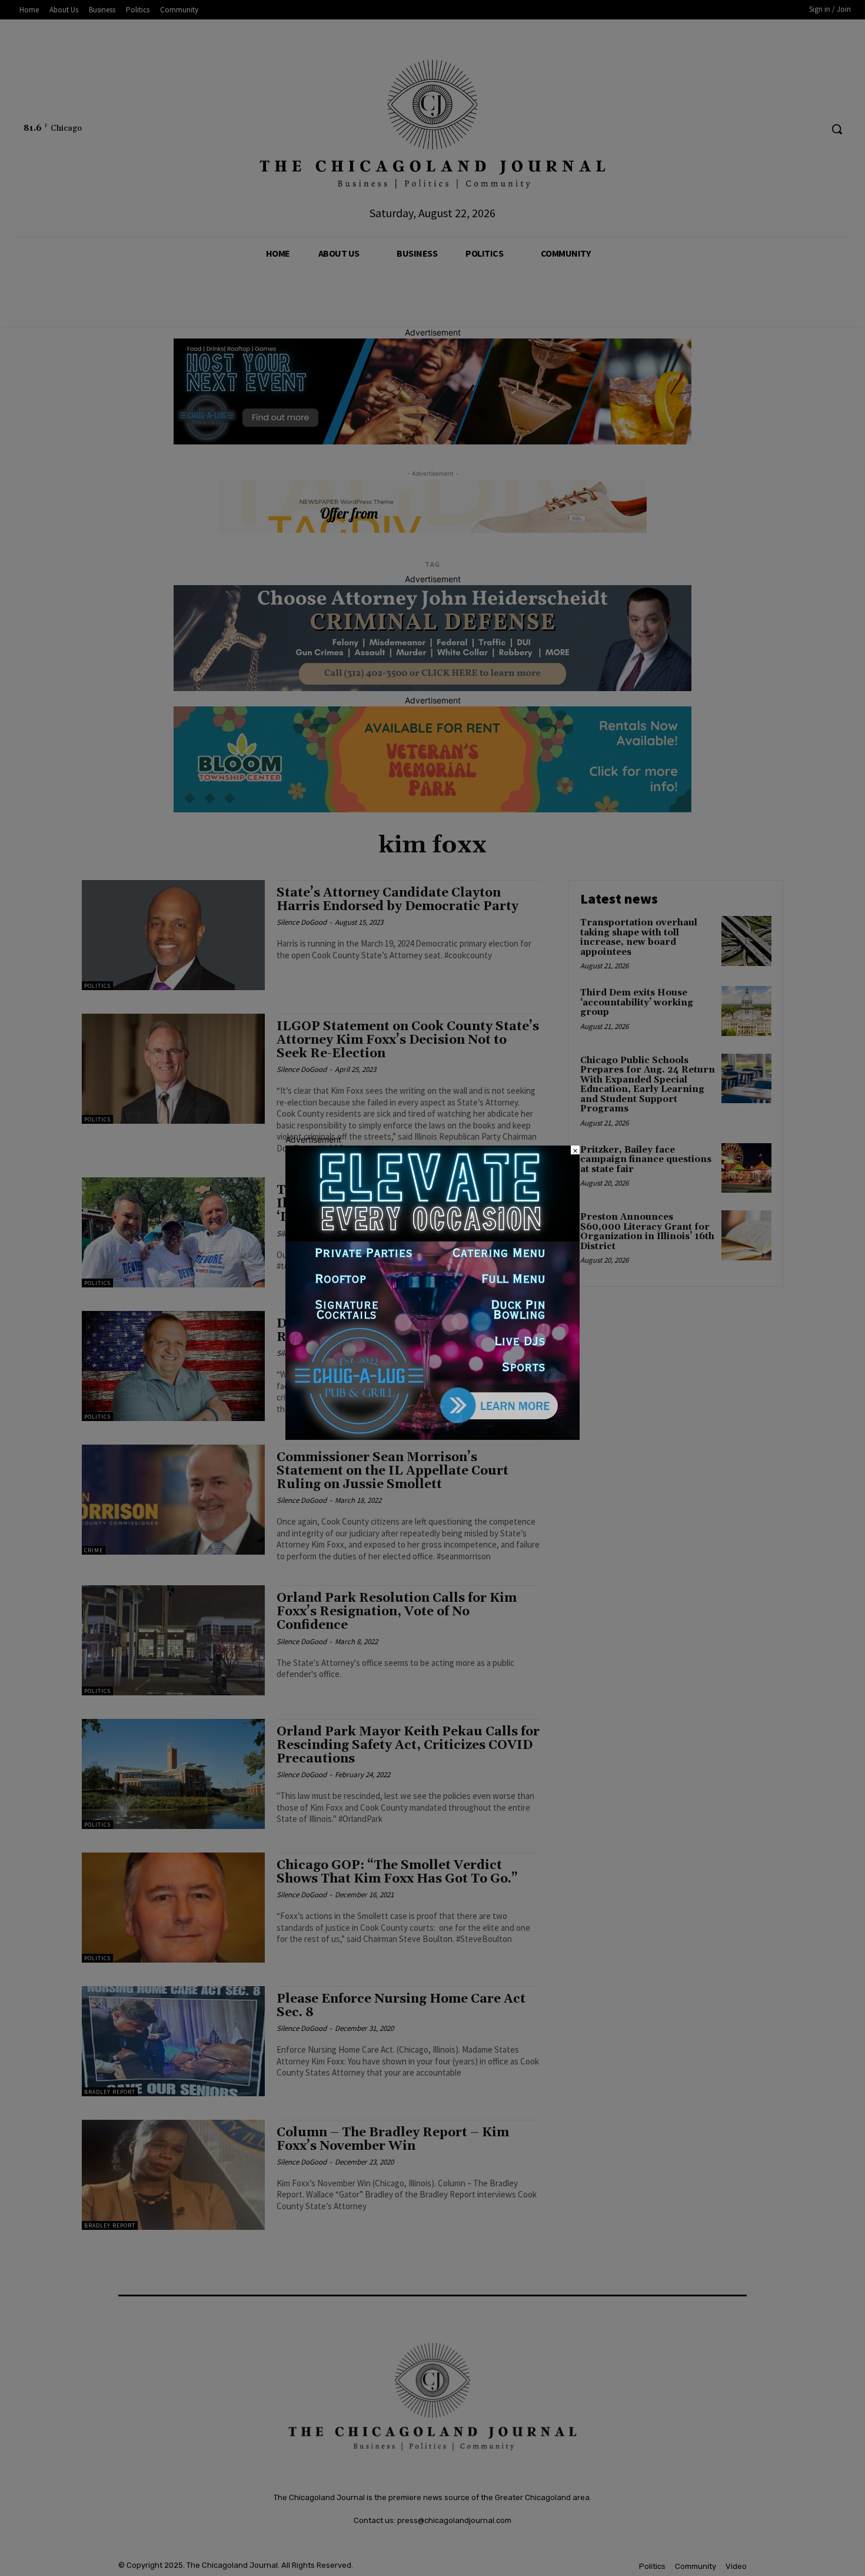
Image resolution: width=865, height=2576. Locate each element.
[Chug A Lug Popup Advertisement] (432, 1437)
